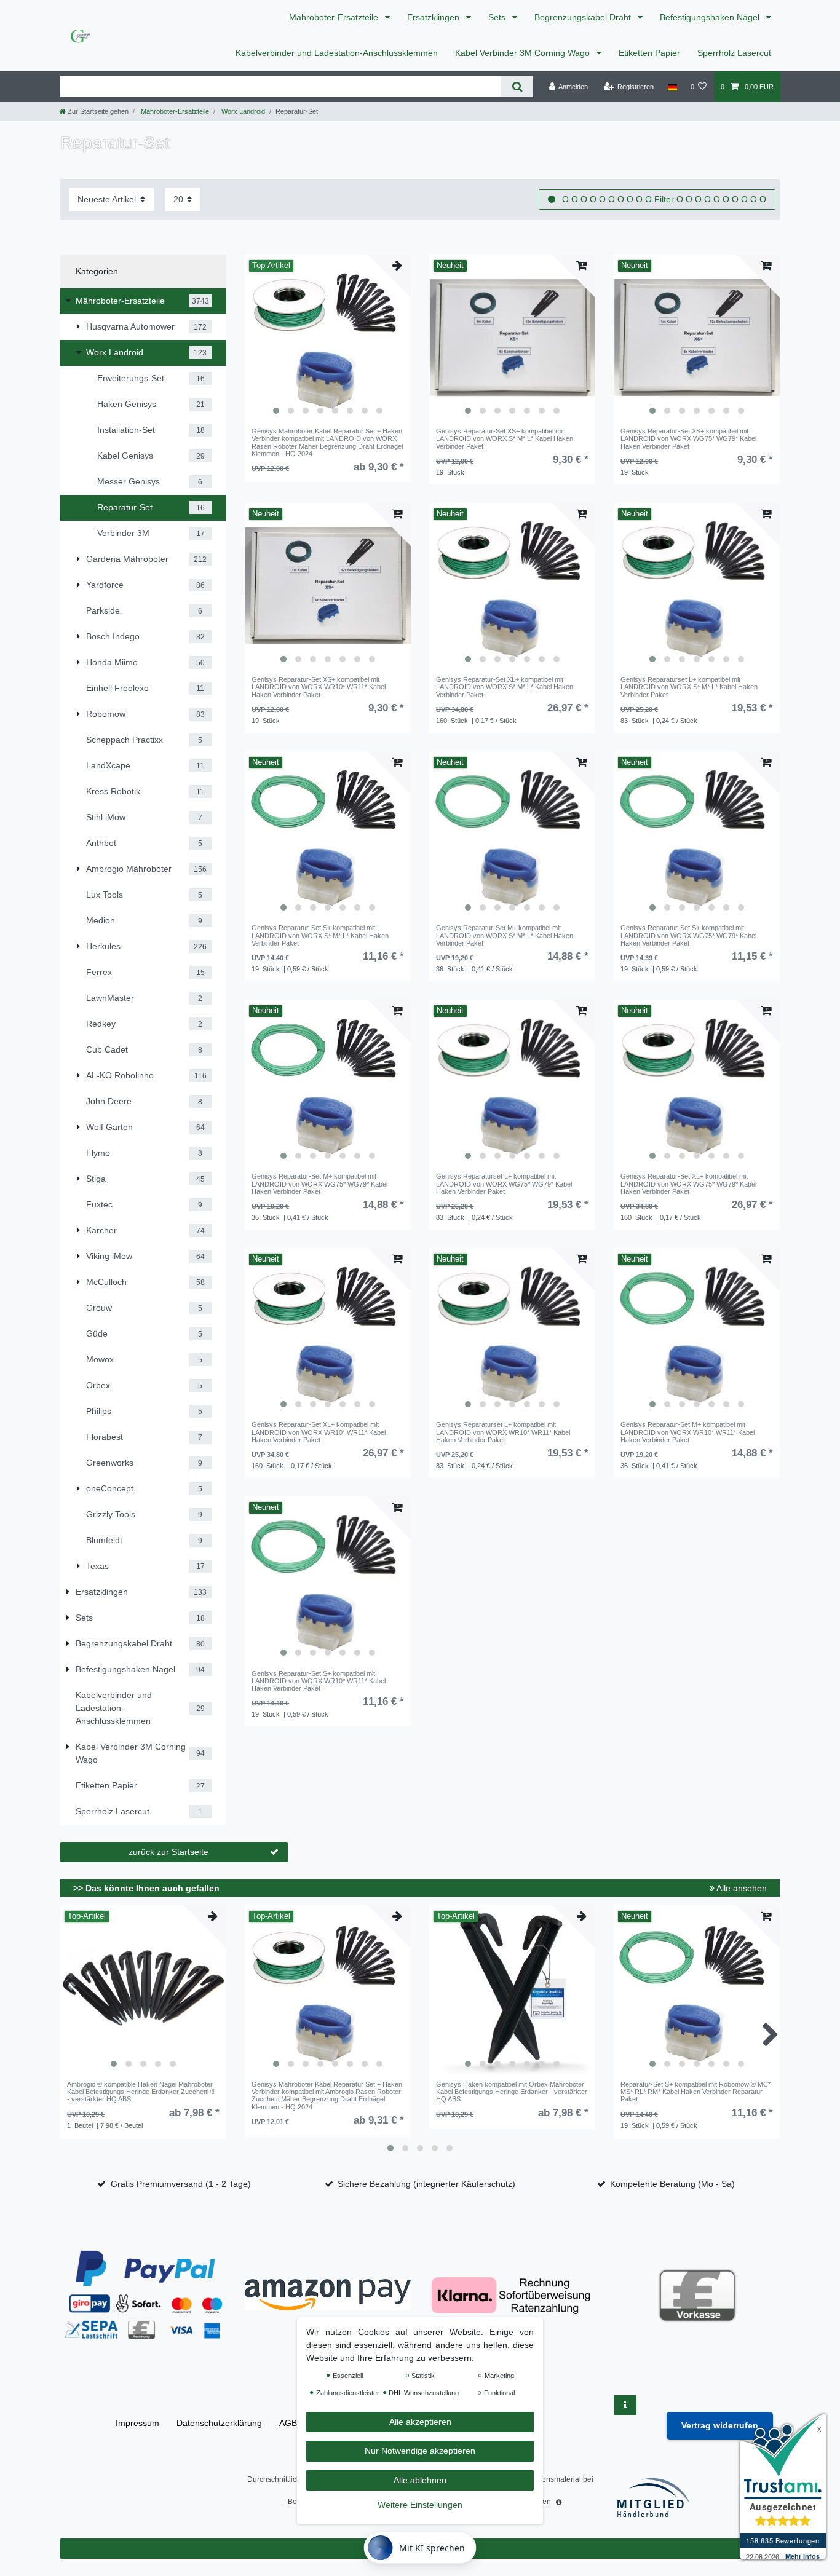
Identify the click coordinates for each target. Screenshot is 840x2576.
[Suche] (517, 86)
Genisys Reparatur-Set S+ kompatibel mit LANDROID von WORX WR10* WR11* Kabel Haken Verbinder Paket (319, 1681)
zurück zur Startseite (168, 1852)
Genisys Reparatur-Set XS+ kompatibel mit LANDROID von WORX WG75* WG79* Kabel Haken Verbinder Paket (688, 439)
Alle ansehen (741, 1888)
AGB (288, 2423)
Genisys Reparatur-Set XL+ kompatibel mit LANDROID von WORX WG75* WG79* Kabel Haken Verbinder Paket (688, 1184)
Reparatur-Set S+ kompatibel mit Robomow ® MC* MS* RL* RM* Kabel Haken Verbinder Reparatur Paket (695, 2092)
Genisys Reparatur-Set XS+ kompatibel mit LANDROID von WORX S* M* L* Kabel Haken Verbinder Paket (505, 439)
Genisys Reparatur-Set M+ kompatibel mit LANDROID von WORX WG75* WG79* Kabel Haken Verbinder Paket (319, 1184)
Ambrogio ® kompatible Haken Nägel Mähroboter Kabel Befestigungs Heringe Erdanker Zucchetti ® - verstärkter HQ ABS (141, 2092)
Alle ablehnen (420, 2480)
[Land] (672, 87)
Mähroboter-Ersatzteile (335, 17)
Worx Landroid (242, 111)
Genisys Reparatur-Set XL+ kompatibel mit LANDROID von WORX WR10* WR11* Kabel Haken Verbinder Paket (319, 1432)
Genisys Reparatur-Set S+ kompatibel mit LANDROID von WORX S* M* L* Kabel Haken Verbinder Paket (320, 935)
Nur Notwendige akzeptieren (420, 2451)
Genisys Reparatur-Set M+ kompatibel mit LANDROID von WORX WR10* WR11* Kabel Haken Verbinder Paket (687, 1432)
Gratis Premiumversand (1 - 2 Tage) (181, 2184)
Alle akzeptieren (420, 2422)
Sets (498, 17)
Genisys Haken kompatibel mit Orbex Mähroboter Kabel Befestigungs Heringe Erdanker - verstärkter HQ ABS (512, 2092)
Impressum (137, 2423)
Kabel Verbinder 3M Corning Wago (524, 53)
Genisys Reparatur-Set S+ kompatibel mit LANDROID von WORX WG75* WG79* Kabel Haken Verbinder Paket (688, 935)
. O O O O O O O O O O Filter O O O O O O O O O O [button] (662, 199)
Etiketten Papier (649, 53)
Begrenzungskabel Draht (584, 17)
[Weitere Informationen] (625, 2405)
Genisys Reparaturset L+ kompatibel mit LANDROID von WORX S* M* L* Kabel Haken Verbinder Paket (689, 687)
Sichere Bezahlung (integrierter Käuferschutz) (426, 2184)
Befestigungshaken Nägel (711, 17)
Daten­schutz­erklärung (219, 2423)
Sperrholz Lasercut (734, 53)
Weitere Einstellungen (420, 2505)
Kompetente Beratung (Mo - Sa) (672, 2184)
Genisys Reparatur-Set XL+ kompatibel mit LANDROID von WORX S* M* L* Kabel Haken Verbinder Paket (505, 687)
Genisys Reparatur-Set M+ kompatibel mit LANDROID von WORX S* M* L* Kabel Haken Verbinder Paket (505, 935)
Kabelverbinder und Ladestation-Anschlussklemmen (337, 53)
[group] (328, 338)
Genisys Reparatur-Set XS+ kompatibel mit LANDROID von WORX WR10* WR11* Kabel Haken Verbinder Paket (319, 687)
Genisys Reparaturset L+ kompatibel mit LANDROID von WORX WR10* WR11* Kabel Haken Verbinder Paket (503, 1432)
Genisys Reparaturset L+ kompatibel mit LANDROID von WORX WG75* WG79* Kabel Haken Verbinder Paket (504, 1184)
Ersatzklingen (434, 17)
